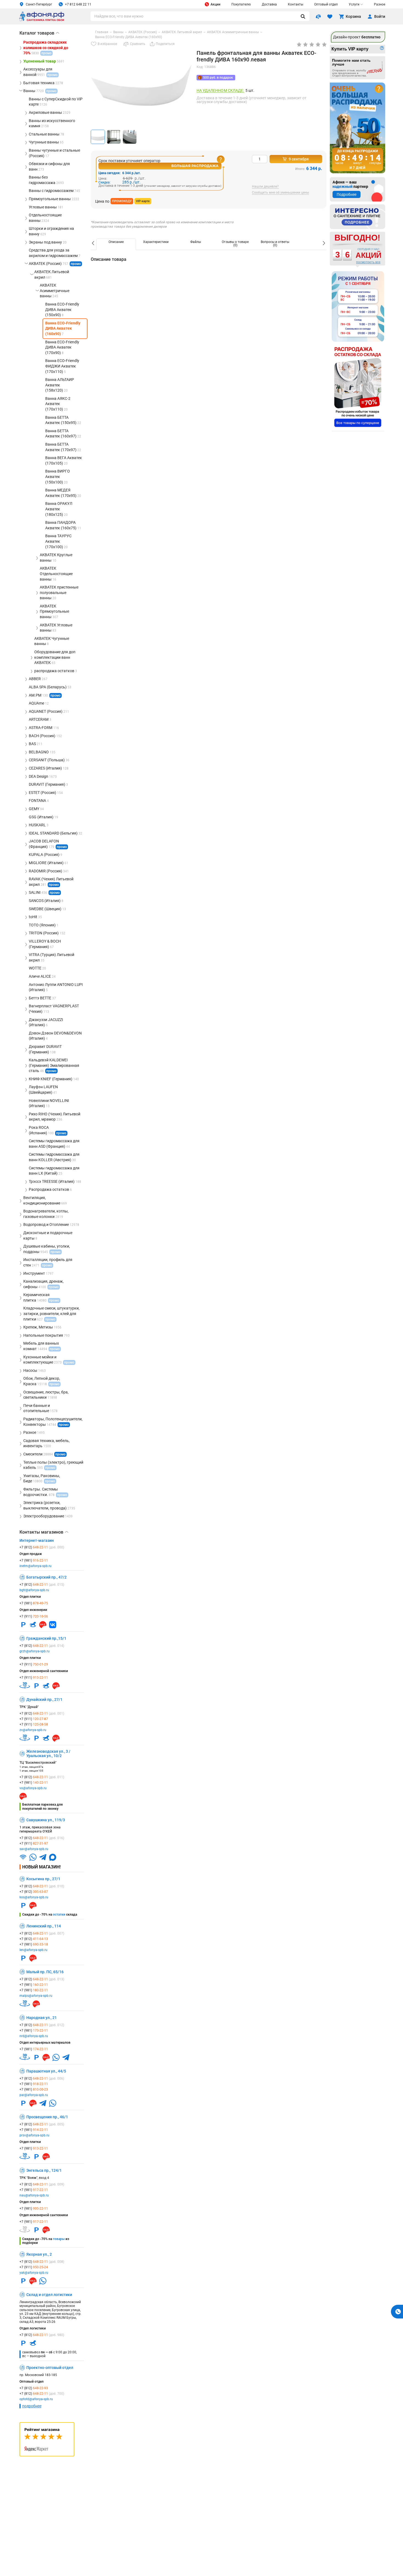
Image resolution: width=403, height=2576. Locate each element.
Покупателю (241, 4)
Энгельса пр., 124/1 (44, 2170)
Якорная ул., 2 (39, 2254)
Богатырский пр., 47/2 (46, 1577)
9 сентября (299, 159)
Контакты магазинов (44, 1532)
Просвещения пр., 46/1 (47, 2117)
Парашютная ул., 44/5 (46, 2071)
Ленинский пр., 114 (44, 1926)
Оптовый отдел (326, 4)
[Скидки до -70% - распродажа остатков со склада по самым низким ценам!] (358, 387)
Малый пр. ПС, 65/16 (45, 1972)
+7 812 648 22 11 (78, 4)
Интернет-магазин (37, 1540)
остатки (59, 1915)
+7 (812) (42, 1547)
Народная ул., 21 (42, 2018)
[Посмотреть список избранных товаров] (330, 16)
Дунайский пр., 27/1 (44, 1700)
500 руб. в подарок (218, 78)
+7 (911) (34, 1616)
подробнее (32, 2406)
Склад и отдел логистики (49, 2295)
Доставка (269, 4)
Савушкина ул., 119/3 (46, 1820)
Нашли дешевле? (265, 187)
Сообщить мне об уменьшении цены (280, 193)
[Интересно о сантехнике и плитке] (357, 217)
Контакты (296, 4)
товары (59, 2239)
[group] (141, 88)
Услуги (354, 4)
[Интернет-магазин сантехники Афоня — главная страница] (42, 20)
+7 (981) (34, 1560)
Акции (215, 4)
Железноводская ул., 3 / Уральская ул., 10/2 (48, 1754)
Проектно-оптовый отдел (50, 2368)
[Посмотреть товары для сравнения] (318, 16)
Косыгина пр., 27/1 (43, 1879)
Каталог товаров (39, 33)
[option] (116, 244)
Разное (380, 4)
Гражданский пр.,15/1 (46, 1638)
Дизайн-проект (357, 37)
